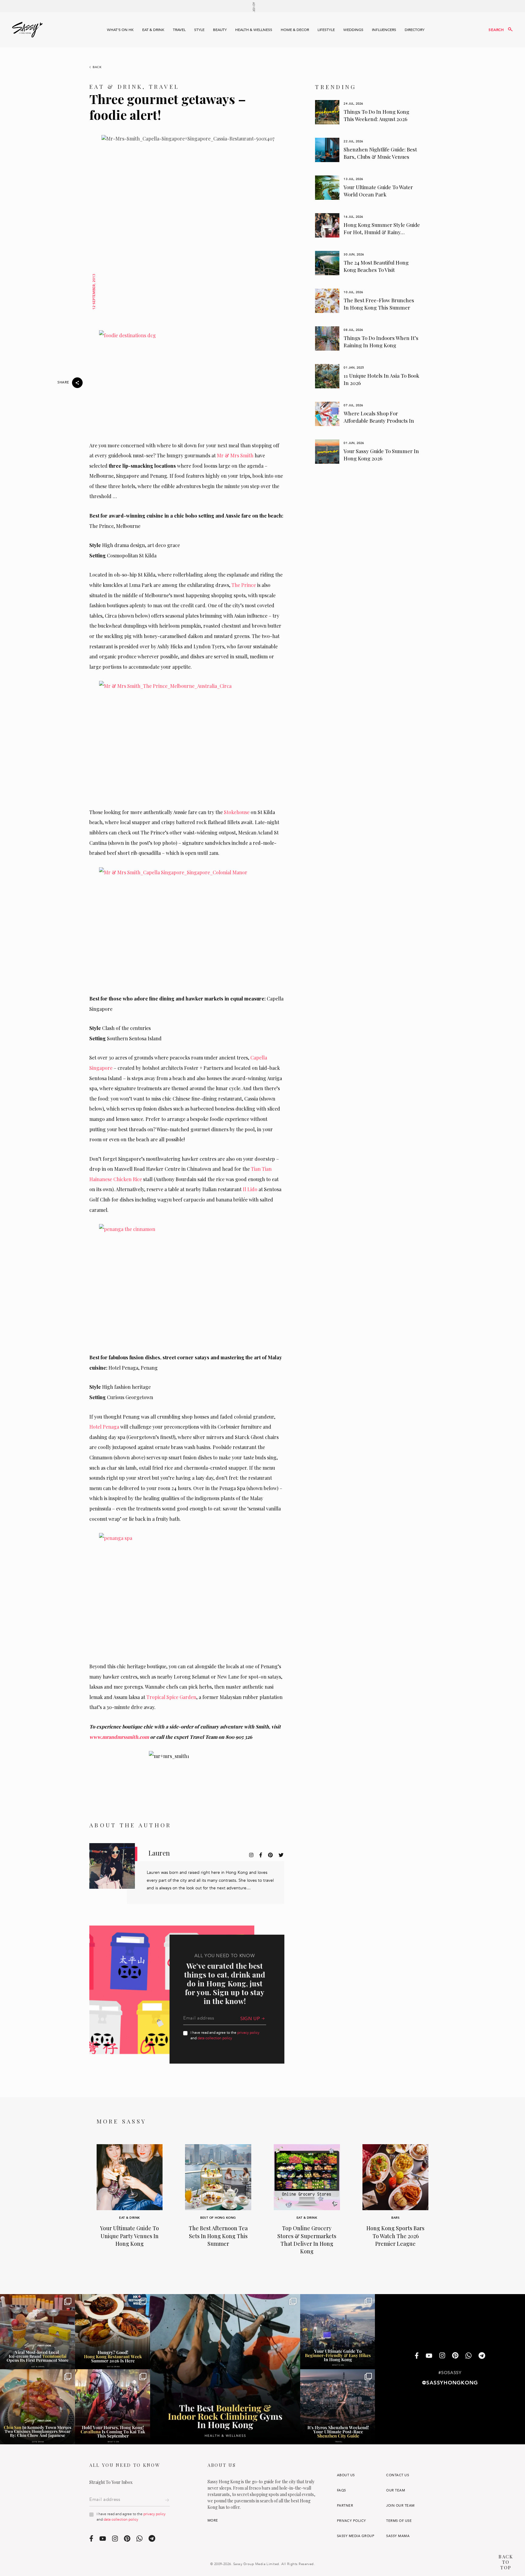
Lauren (159, 1853)
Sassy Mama (398, 2536)
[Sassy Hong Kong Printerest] (455, 2356)
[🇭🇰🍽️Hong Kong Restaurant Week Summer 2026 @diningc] (113, 2332)
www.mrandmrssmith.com (119, 1737)
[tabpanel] (368, 112)
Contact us (398, 2475)
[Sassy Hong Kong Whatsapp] (468, 2356)
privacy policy (248, 2033)
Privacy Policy (352, 2521)
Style (199, 30)
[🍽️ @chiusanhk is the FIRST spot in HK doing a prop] (38, 2407)
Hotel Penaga (104, 1427)
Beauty (220, 30)
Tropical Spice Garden (171, 1697)
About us (346, 2475)
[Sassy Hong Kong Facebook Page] (417, 2356)
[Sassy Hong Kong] (27, 30)
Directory (415, 30)
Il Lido (250, 1189)
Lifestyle (326, 30)
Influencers (384, 30)
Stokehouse (237, 812)
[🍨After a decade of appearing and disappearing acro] (38, 2332)
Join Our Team (400, 2506)
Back (97, 67)
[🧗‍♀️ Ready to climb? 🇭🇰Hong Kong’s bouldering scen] (225, 2369)
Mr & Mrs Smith (235, 455)
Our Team (396, 2490)
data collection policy (215, 2038)
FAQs (341, 2490)
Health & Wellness (254, 30)
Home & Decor (295, 30)
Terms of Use (399, 2521)
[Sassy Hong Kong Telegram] (482, 2356)
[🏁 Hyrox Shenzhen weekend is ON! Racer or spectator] (338, 2407)
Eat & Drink (153, 30)
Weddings (353, 30)
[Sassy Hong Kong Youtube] (429, 2356)
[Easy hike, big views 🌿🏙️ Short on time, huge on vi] (338, 2332)
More (213, 2521)
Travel (179, 30)
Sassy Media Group (356, 2536)
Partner (345, 2506)
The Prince (244, 585)
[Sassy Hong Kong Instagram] (442, 2356)
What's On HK (120, 30)
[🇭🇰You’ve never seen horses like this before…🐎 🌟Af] (113, 2407)
